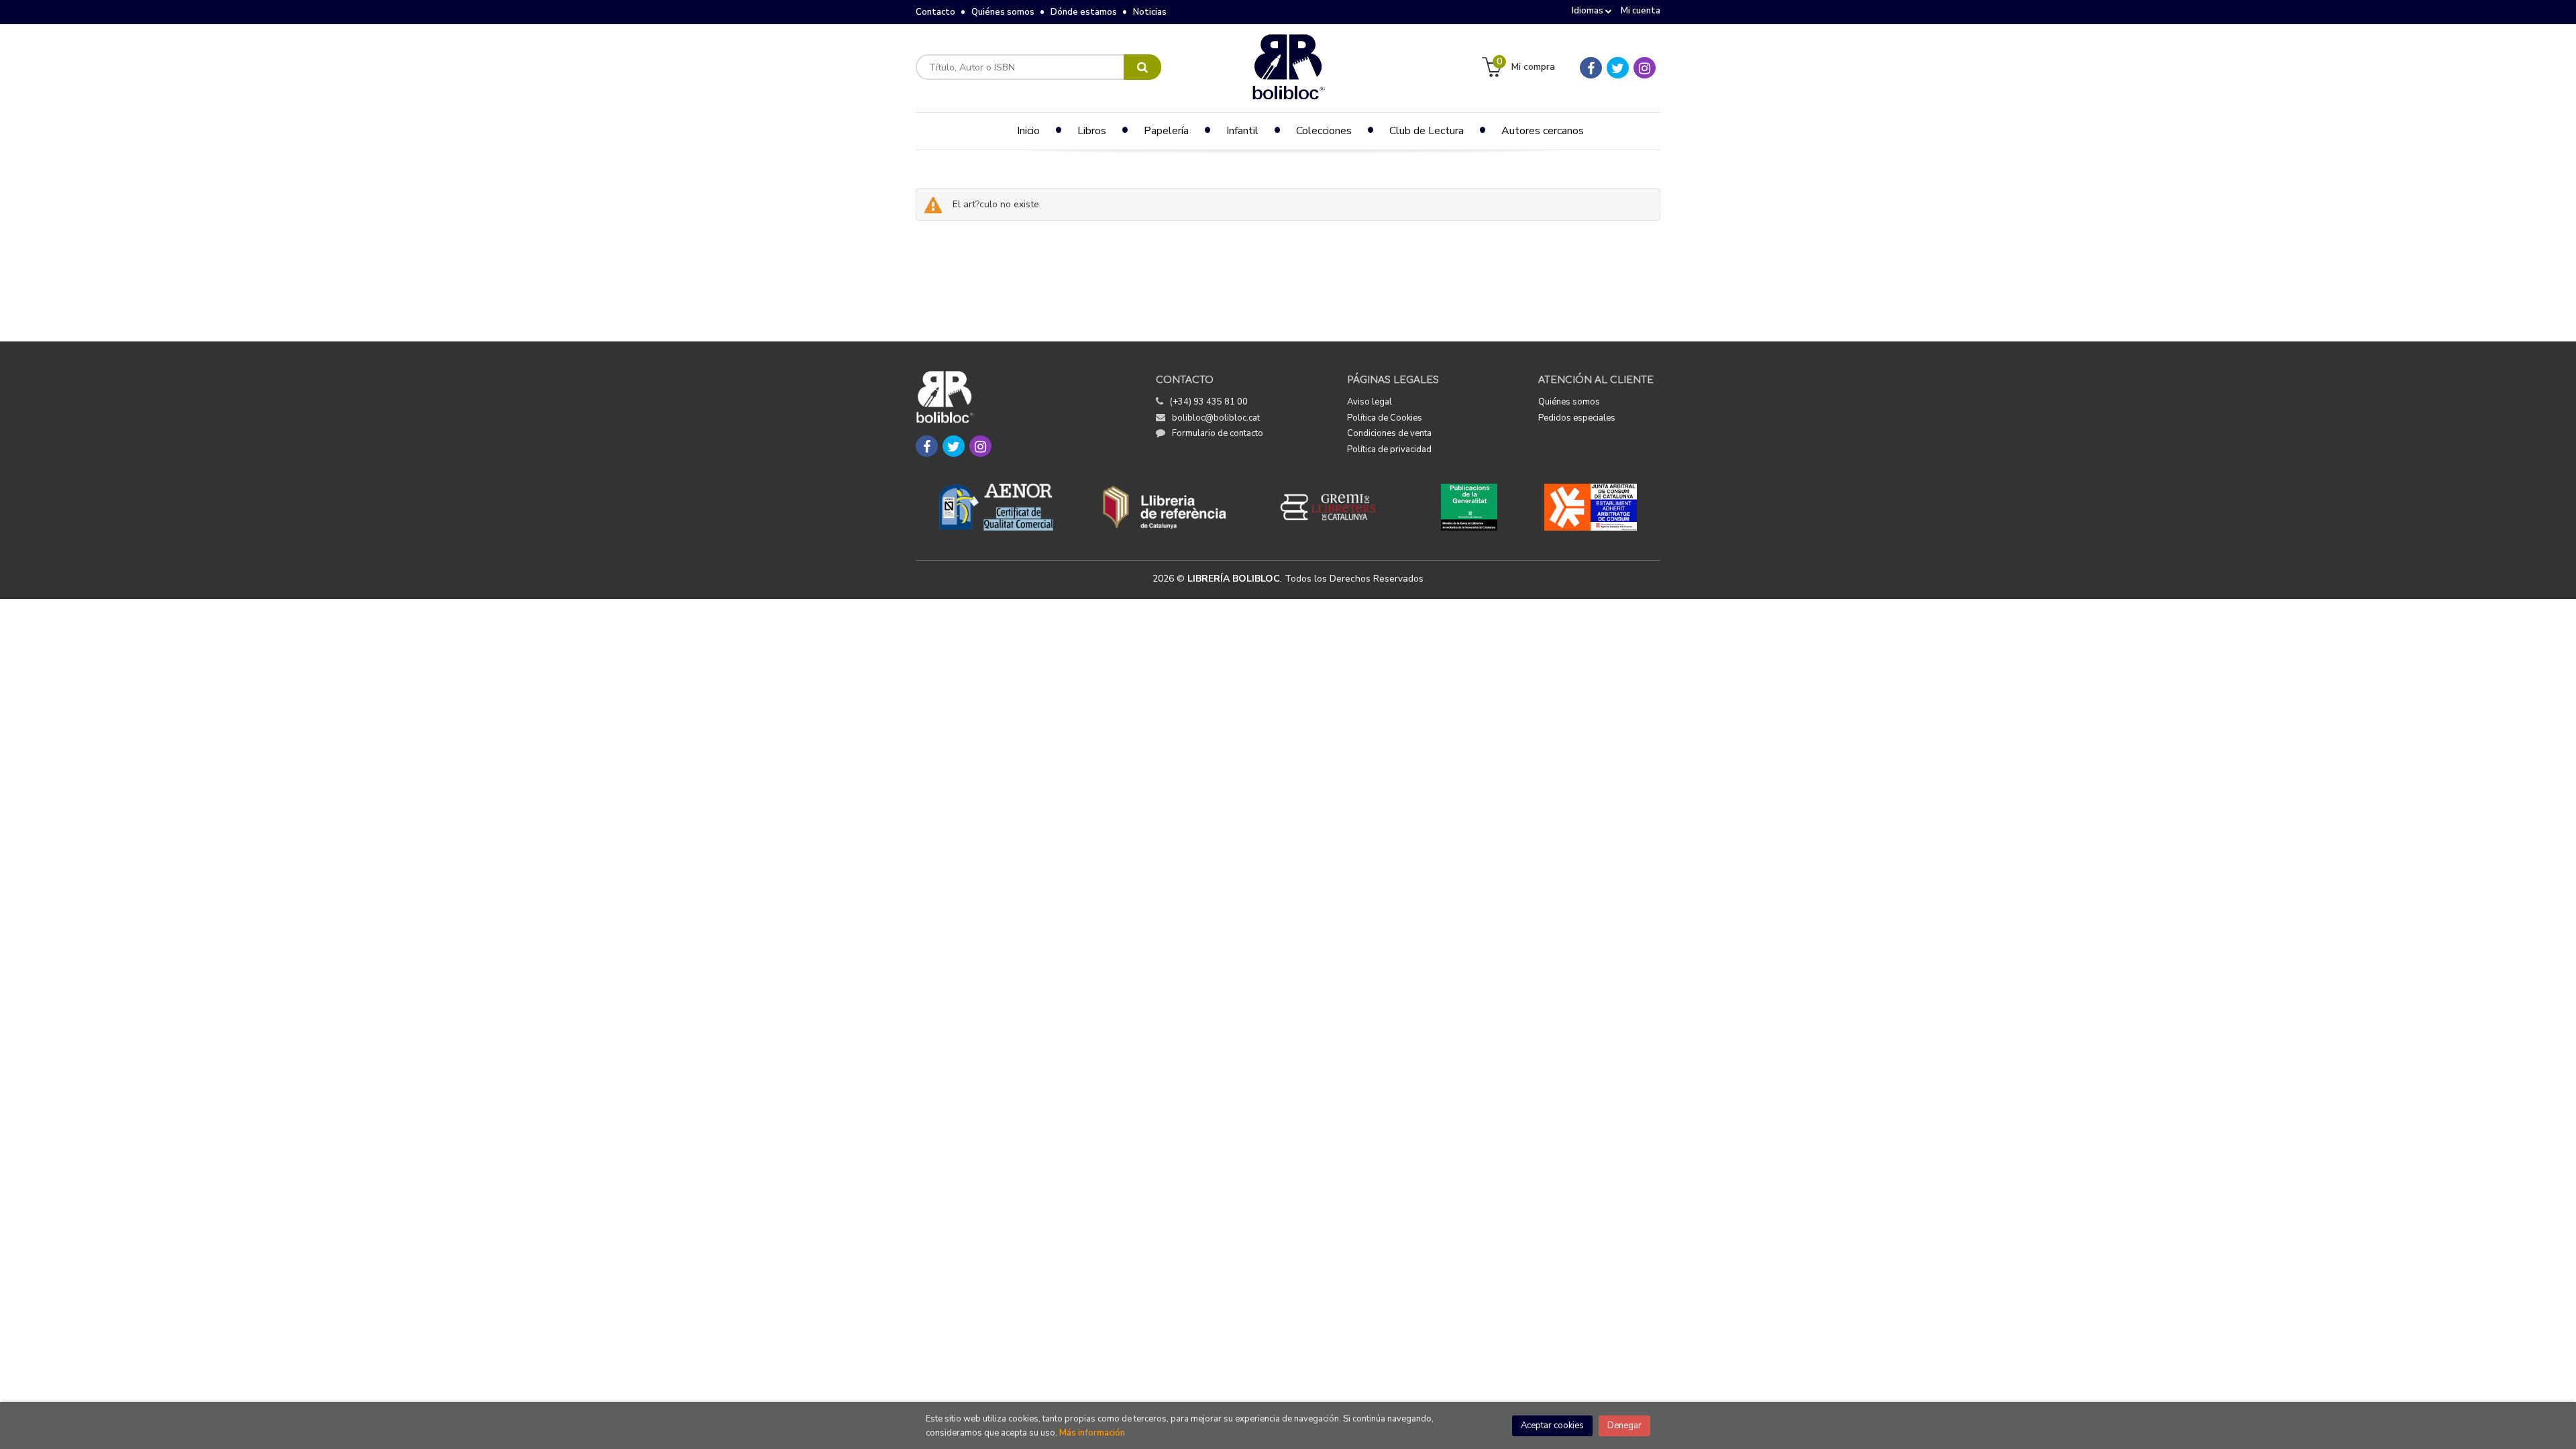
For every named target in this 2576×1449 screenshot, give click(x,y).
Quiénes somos (1003, 12)
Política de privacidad (1389, 449)
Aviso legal (1370, 402)
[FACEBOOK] (1591, 68)
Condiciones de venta (1389, 433)
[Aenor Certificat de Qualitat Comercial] (996, 507)
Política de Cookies (1385, 418)
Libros (1092, 131)
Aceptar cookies (1552, 1426)
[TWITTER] (1618, 68)
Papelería (1166, 131)
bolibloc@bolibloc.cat (1216, 418)
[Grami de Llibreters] (1335, 507)
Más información (1092, 1433)
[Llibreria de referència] (1165, 507)
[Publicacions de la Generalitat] (1469, 507)
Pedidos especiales (1577, 418)
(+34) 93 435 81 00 (1209, 402)
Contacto (935, 12)
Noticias (1150, 12)
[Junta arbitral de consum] (1591, 507)
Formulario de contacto (1218, 433)
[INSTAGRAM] (1645, 68)
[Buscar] (1142, 67)
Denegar (1624, 1426)
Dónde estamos (1084, 12)
